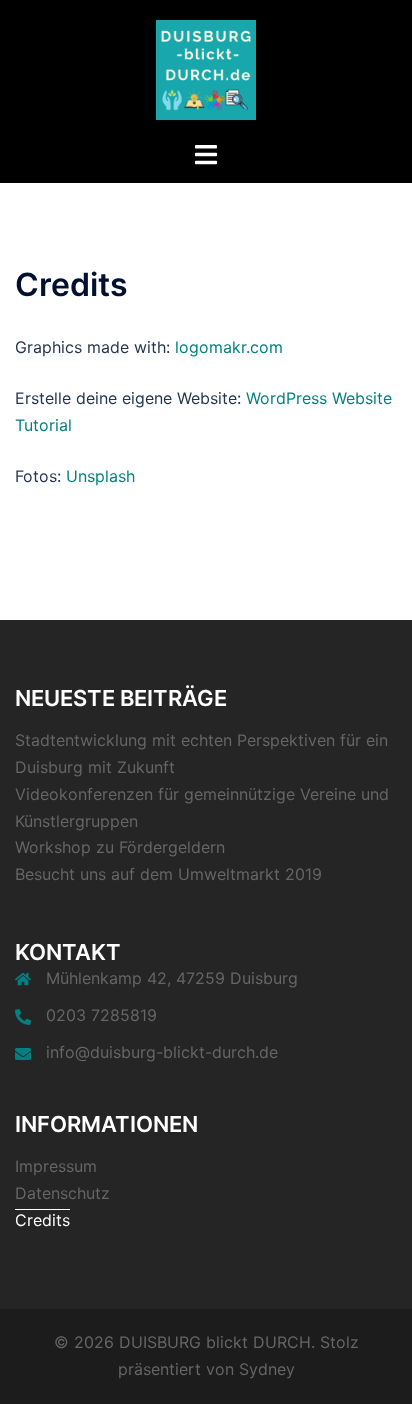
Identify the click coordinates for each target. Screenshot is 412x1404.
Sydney (267, 1369)
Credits (42, 1220)
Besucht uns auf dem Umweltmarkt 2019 (168, 874)
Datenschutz (62, 1193)
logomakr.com (229, 347)
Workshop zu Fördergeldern (120, 847)
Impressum (56, 1166)
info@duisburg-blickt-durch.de (162, 1052)
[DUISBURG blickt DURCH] (206, 68)
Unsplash (100, 476)
